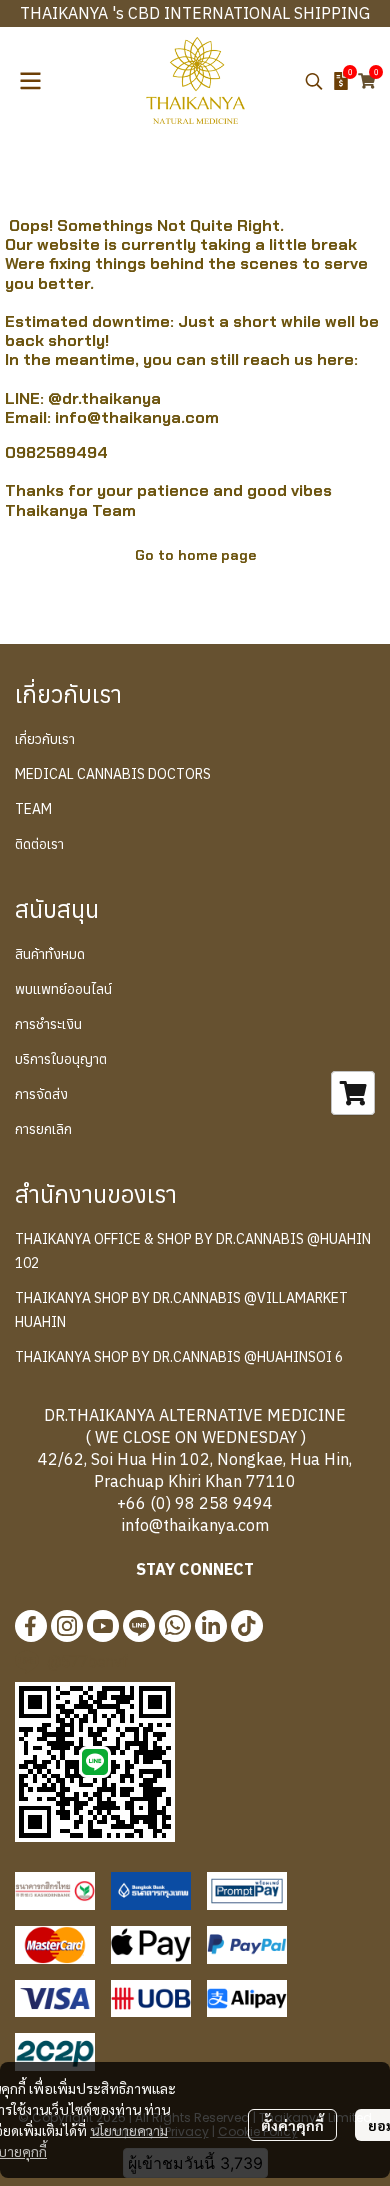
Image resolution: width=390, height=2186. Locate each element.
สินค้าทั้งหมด (50, 954)
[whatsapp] (175, 1626)
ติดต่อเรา (39, 844)
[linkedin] (211, 1626)
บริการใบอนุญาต (61, 1059)
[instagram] (67, 1626)
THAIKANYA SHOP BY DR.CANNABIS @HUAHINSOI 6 (179, 1357)
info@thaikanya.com (137, 417)
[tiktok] (247, 1626)
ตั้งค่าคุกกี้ (292, 2125)
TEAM (33, 809)
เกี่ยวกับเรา (45, 739)
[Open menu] (30, 81)
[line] (139, 1626)
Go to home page (195, 555)
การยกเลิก (43, 1129)
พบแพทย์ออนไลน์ (63, 989)
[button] (314, 81)
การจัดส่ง (41, 1094)
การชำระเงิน (48, 1024)
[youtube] (103, 1626)
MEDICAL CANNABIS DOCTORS (113, 774)
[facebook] (31, 1626)
